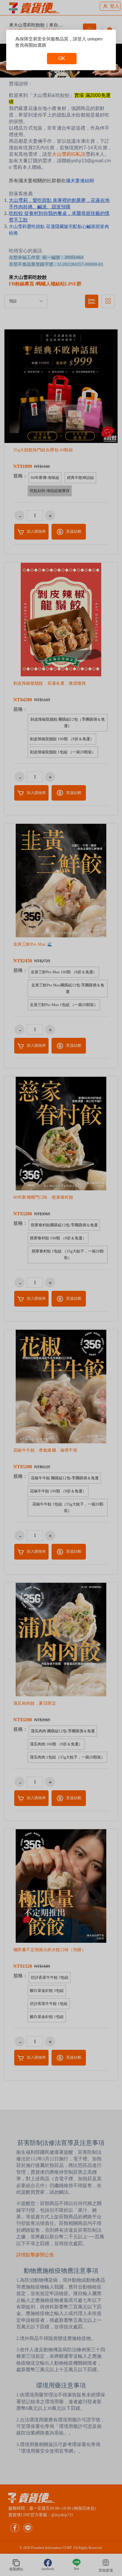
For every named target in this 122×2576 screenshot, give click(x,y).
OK (62, 58)
